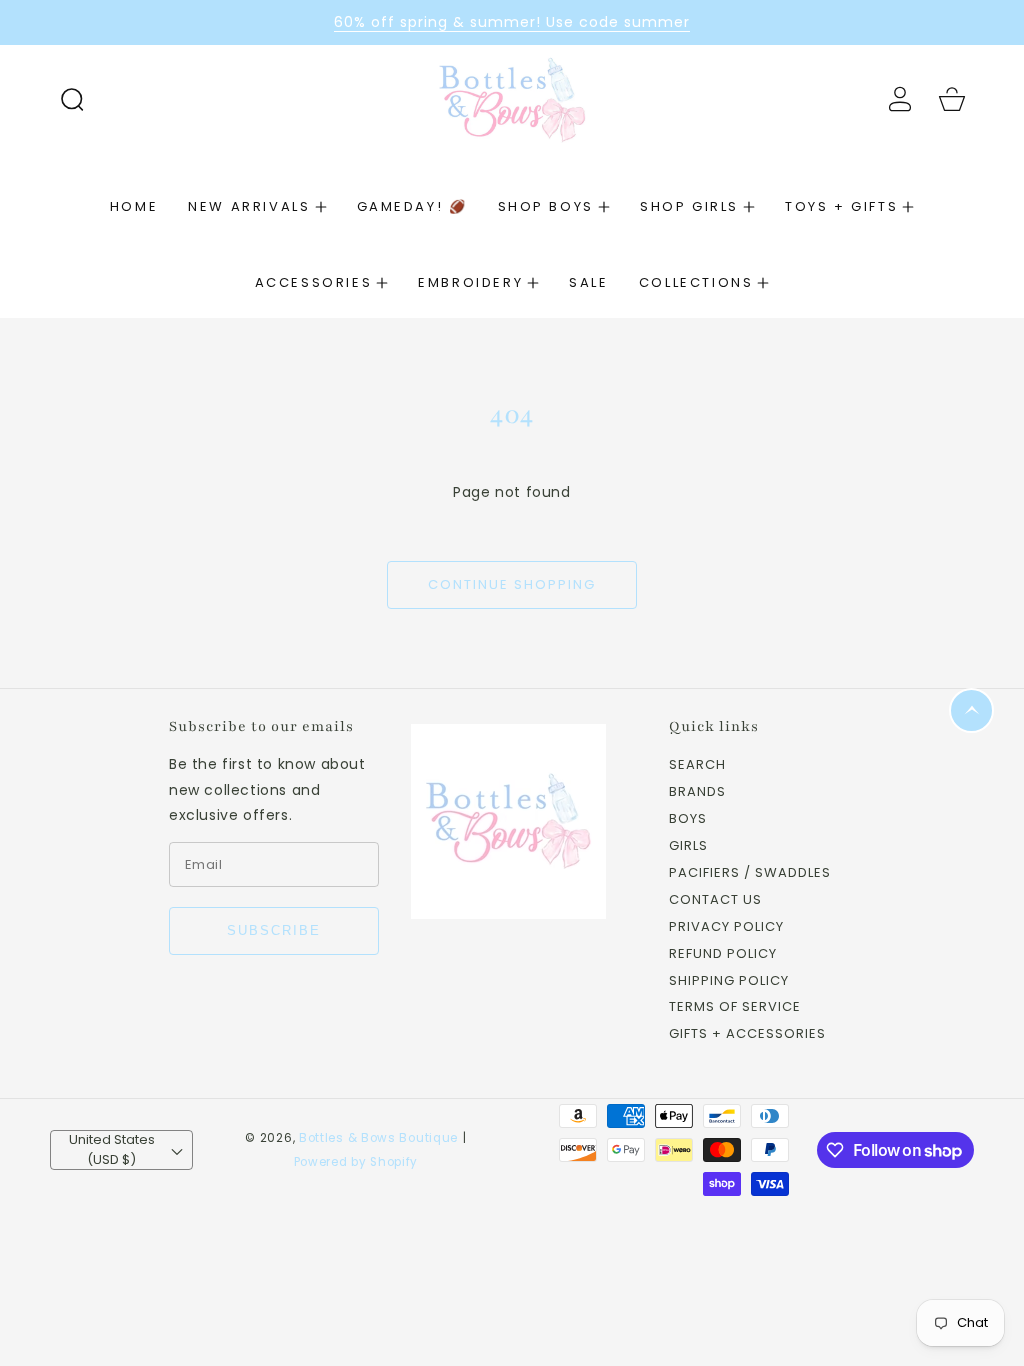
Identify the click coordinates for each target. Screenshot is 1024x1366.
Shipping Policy (729, 981)
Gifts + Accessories (747, 1034)
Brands (697, 792)
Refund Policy (723, 954)
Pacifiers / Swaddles (750, 873)
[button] (72, 99)
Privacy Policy (726, 927)
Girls (688, 846)
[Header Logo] (512, 98)
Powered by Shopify (356, 1162)
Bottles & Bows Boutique (378, 1138)
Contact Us (715, 900)
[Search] (72, 99)
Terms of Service (735, 1007)
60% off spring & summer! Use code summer (512, 22)
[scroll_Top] (971, 710)
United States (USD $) (112, 1149)
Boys (688, 819)
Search (697, 765)
